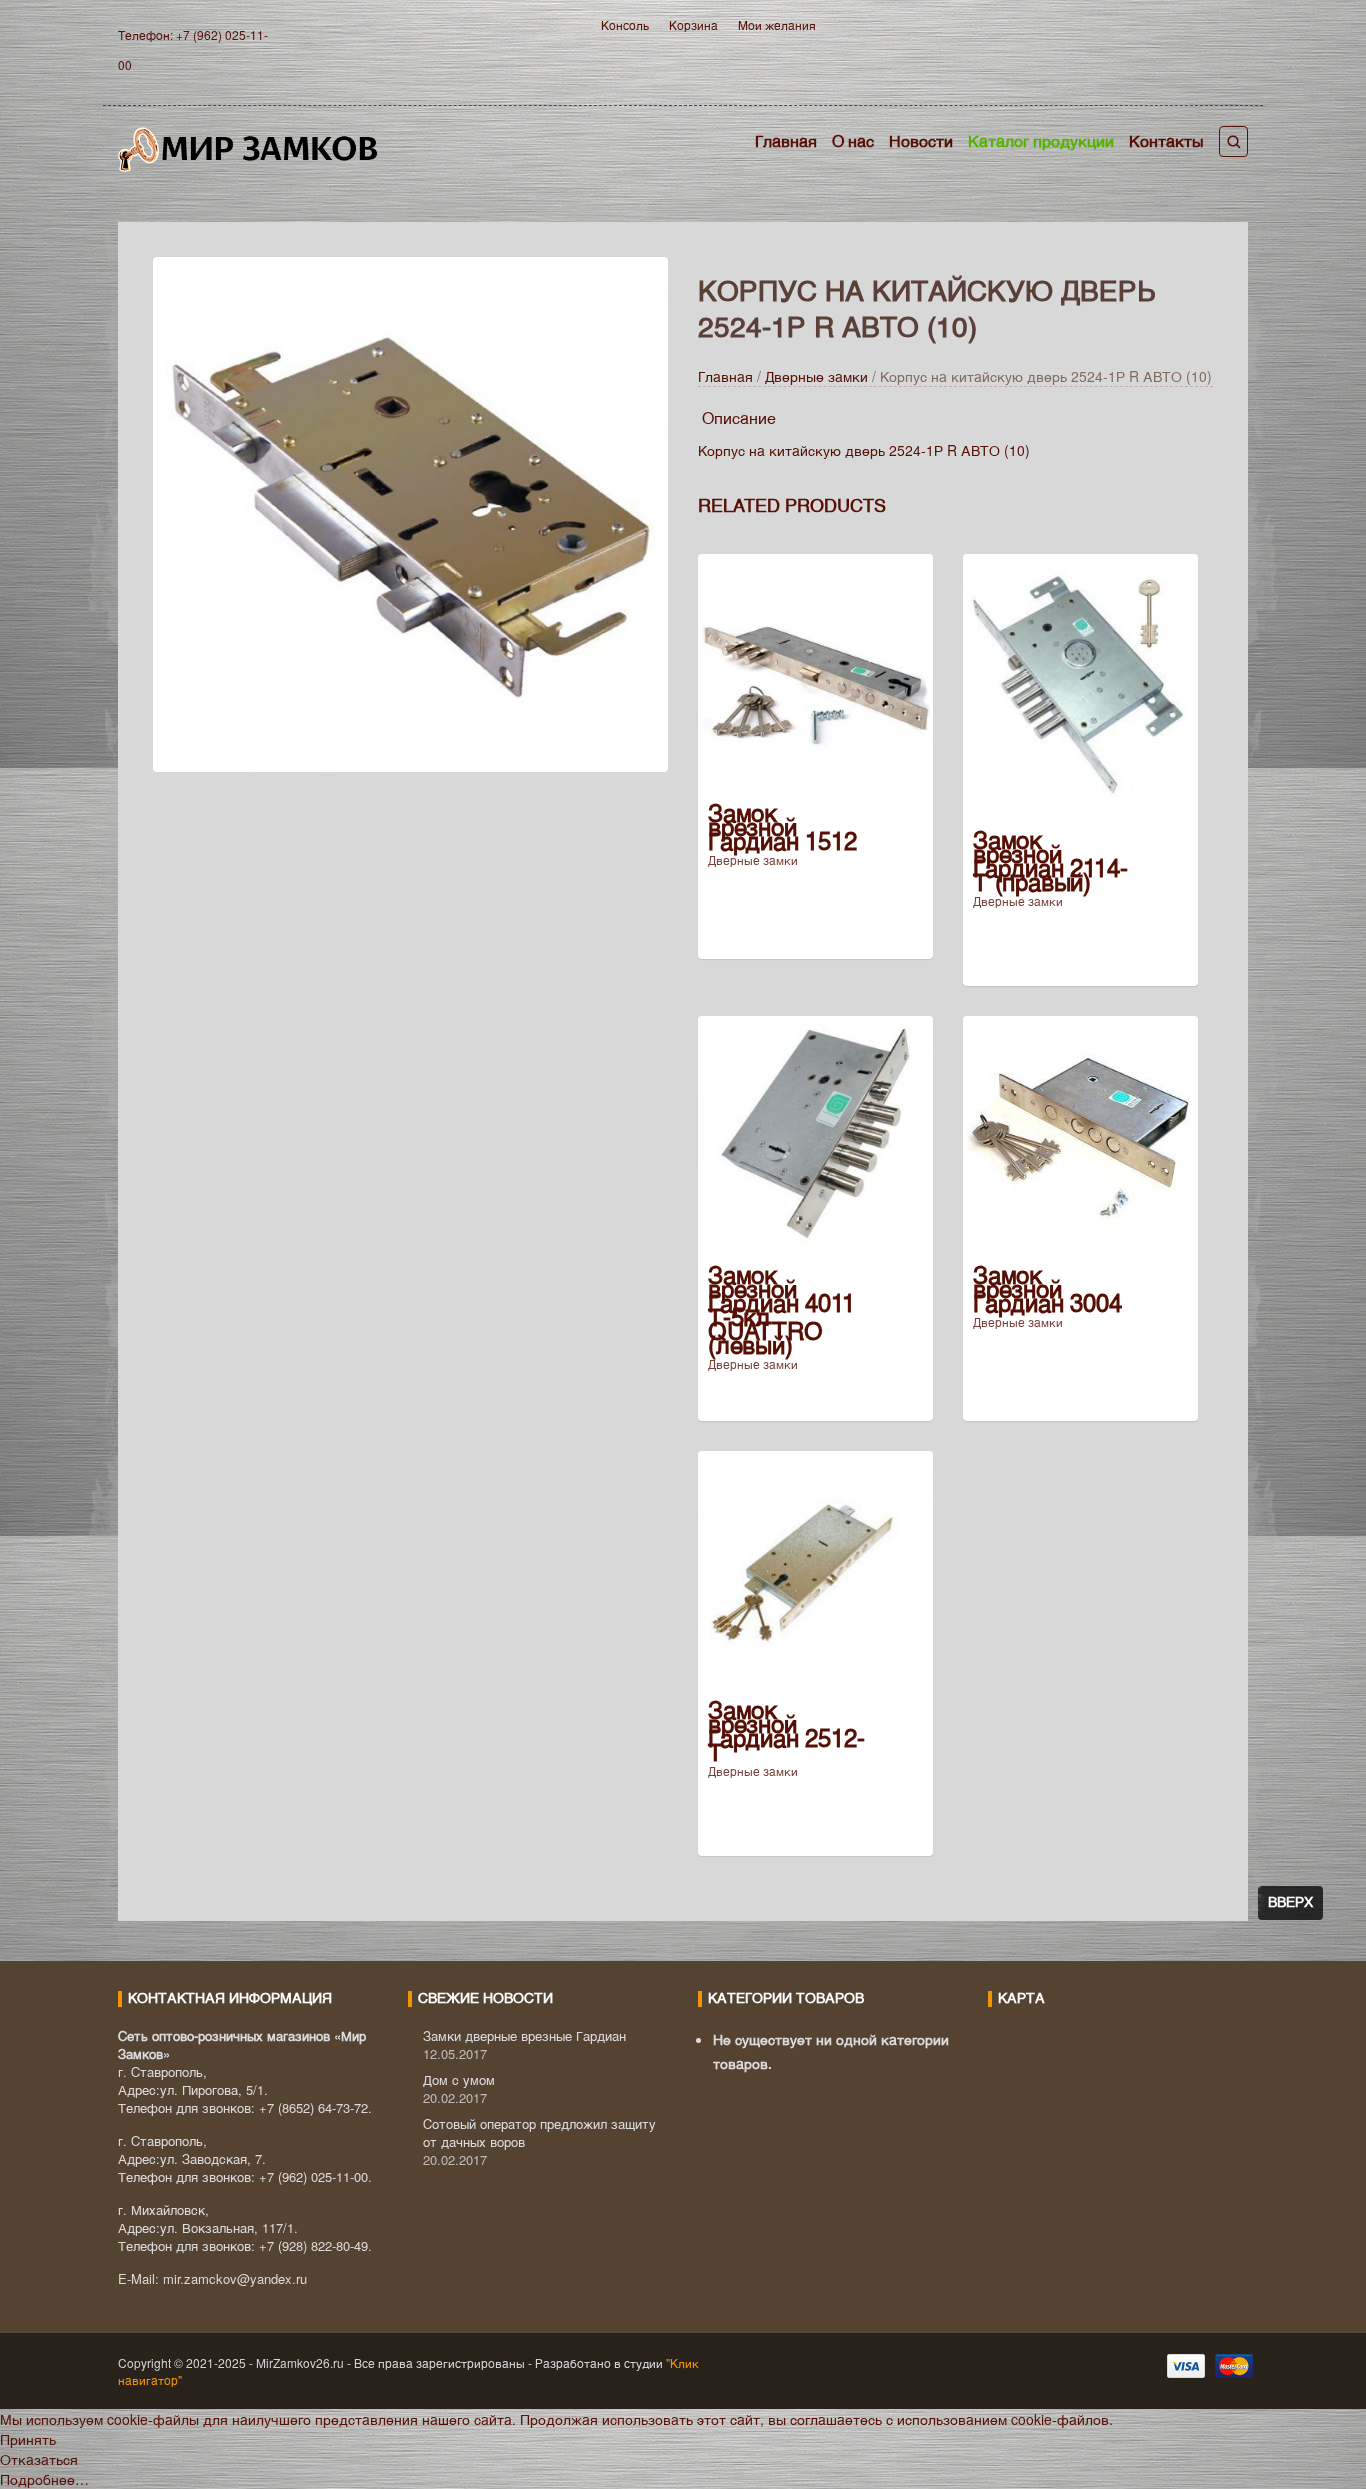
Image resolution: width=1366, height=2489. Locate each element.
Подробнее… (44, 2479)
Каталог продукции (1041, 140)
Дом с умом (459, 2079)
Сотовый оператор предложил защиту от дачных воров (539, 2132)
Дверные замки (816, 376)
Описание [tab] (739, 417)
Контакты (1166, 140)
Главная (786, 140)
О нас (853, 140)
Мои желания (777, 24)
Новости (921, 140)
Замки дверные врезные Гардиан (524, 2035)
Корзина (693, 24)
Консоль (625, 24)
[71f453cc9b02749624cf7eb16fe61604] (410, 512)
